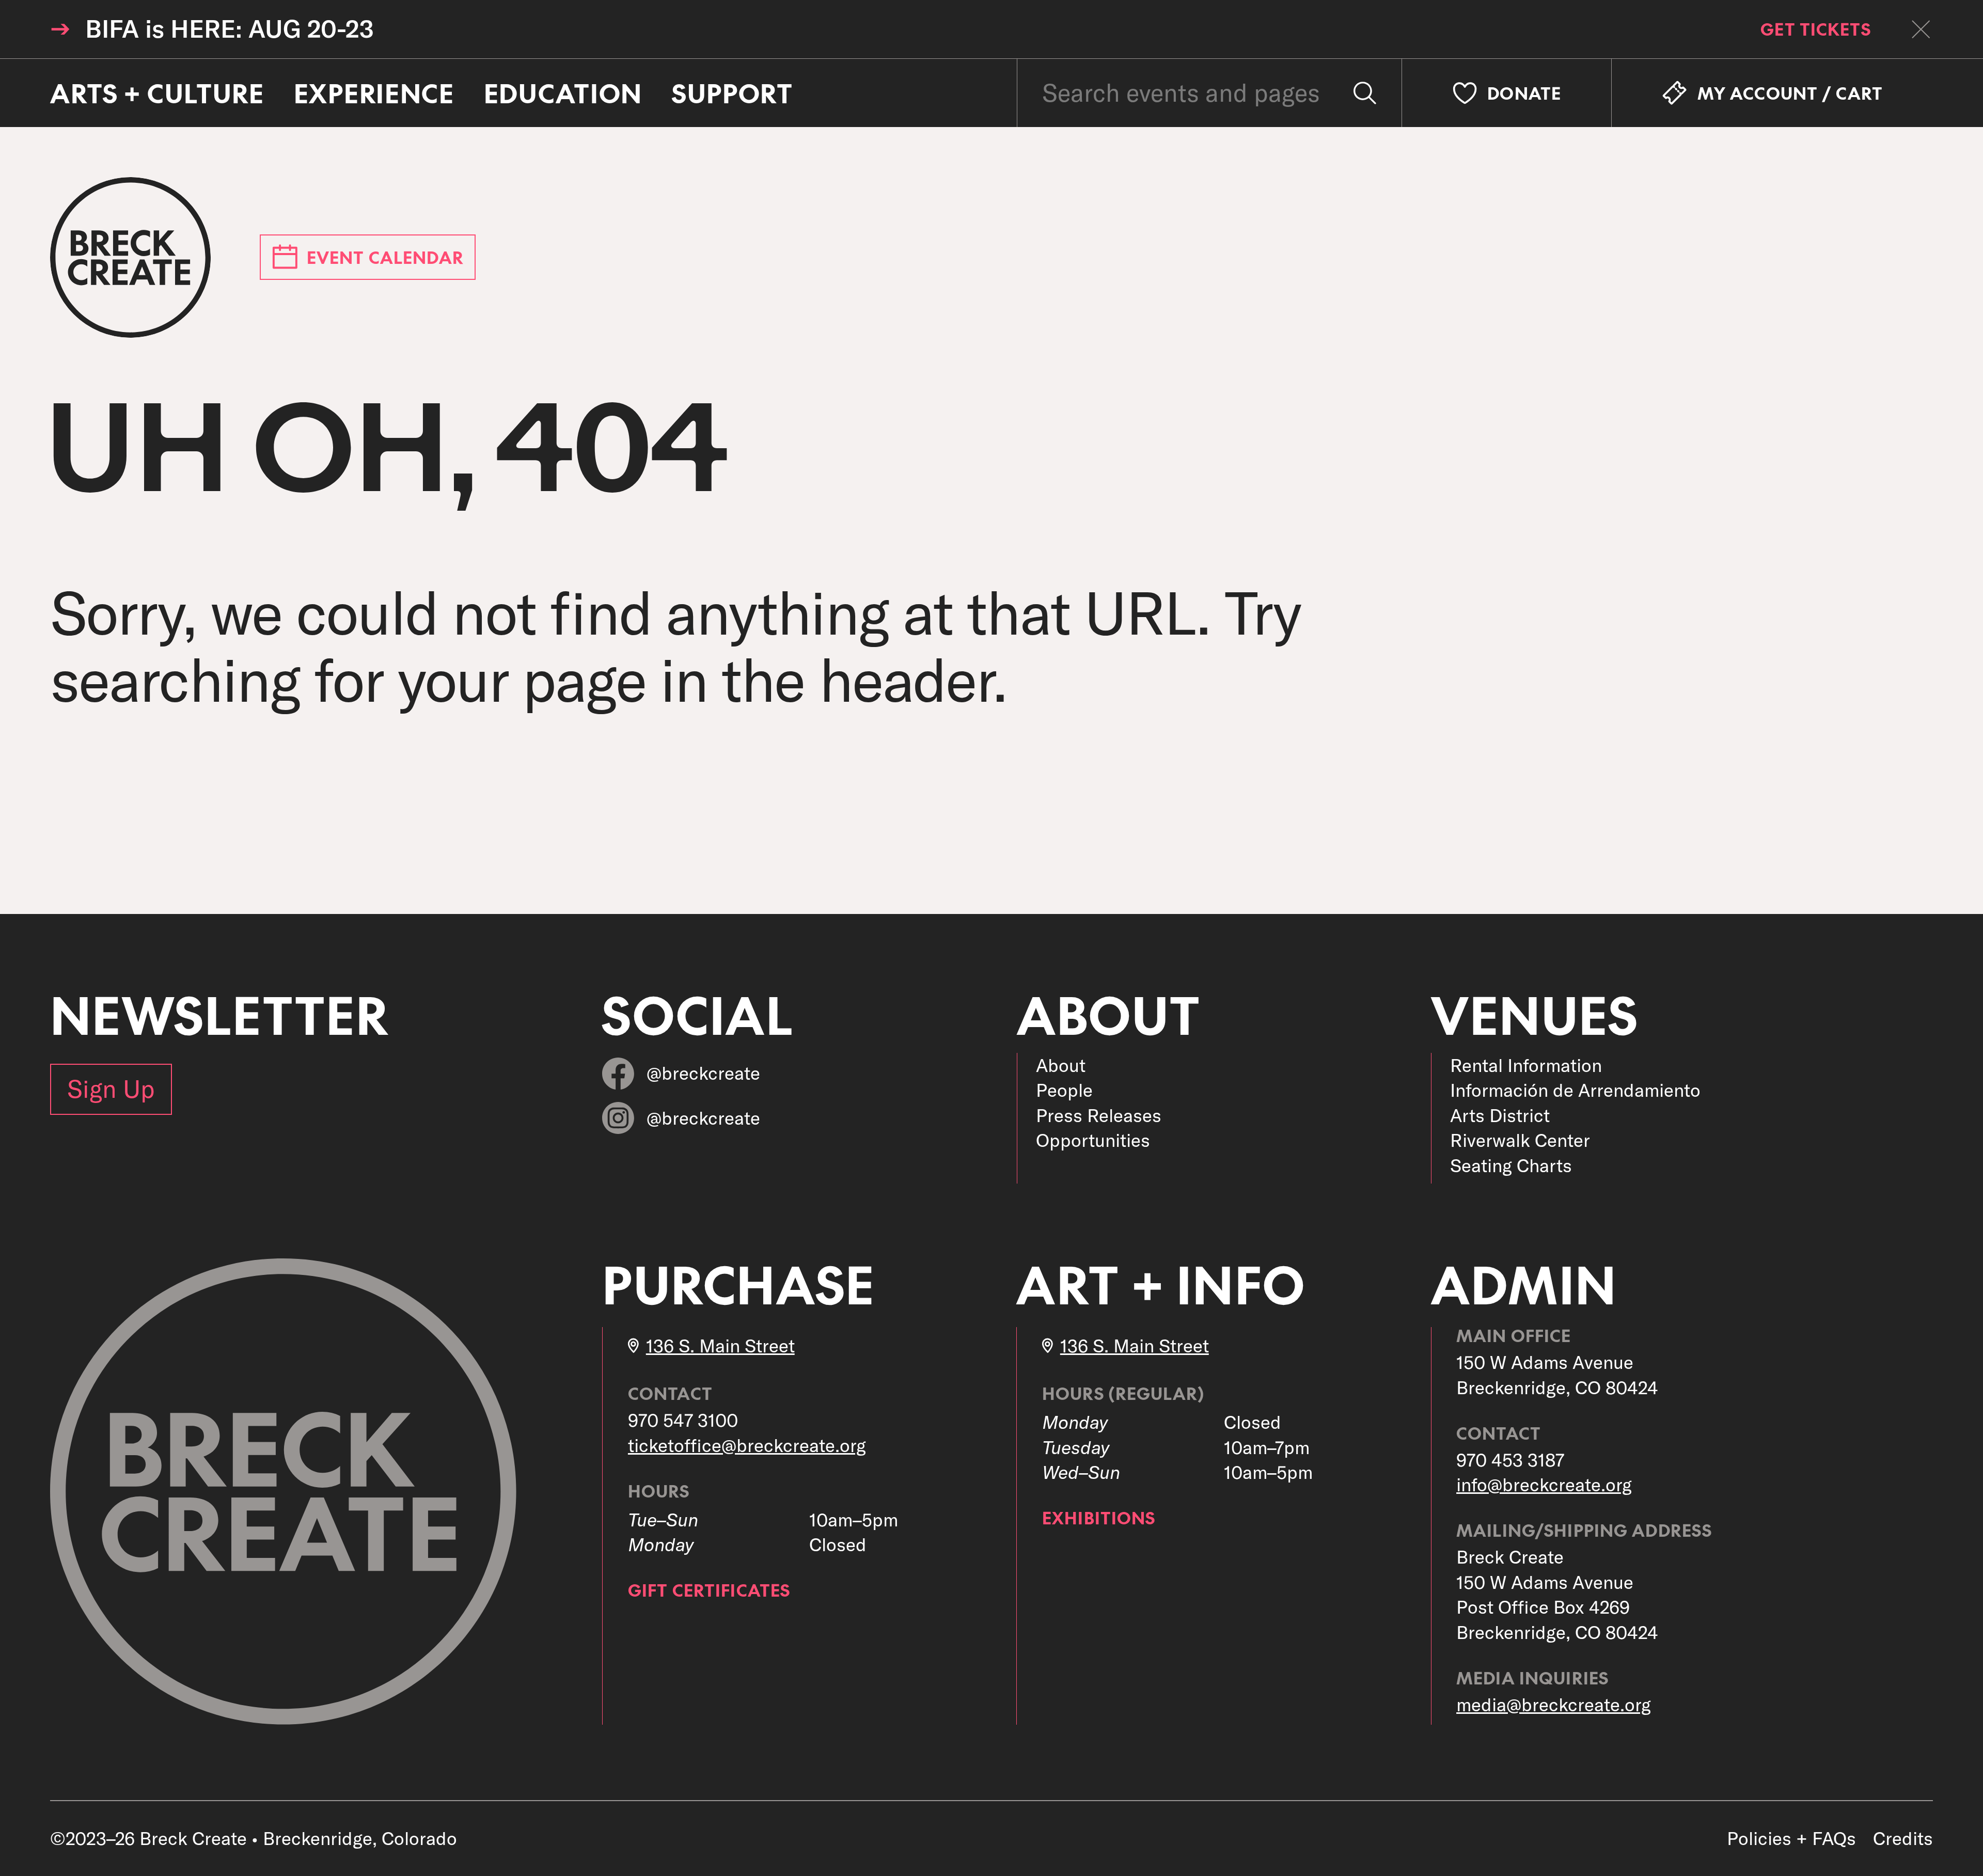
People (1064, 1090)
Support (733, 93)
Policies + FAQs (1791, 1838)
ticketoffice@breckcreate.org (747, 1445)
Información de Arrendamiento (1575, 1090)
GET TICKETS (1815, 29)
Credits (1903, 1838)
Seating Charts (1511, 1165)
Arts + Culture (157, 93)
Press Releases (1099, 1115)
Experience (374, 93)
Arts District (1500, 1115)
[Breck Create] (130, 257)
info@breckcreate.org (1544, 1485)
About (1061, 1065)
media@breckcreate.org (1554, 1705)
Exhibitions (1099, 1517)
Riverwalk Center (1520, 1140)
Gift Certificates (709, 1590)
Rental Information (1526, 1065)
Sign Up (111, 1089)
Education (563, 93)
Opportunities (1093, 1140)
